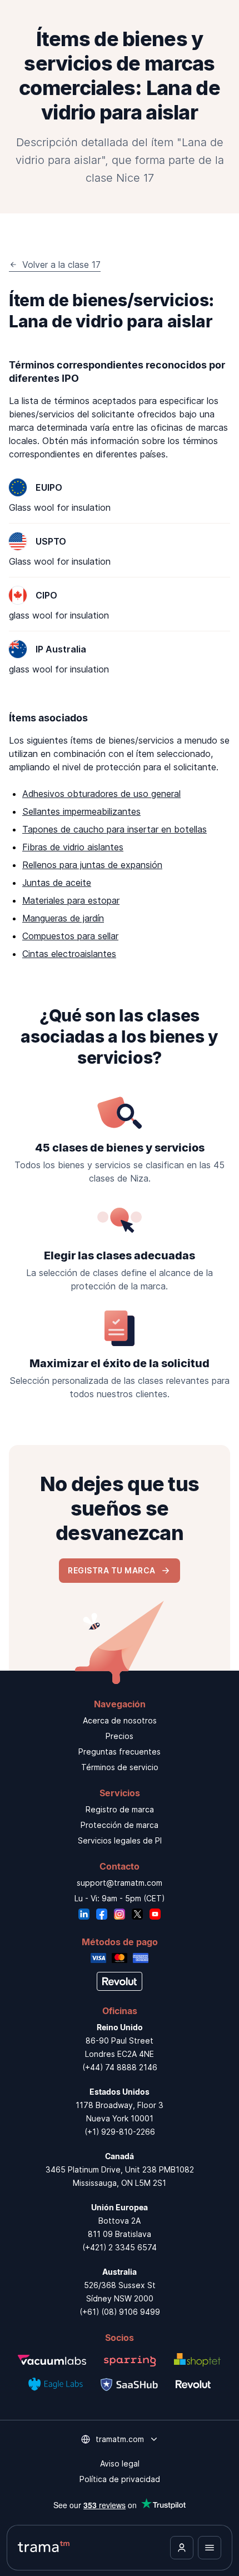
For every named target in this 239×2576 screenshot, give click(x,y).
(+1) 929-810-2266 (120, 2132)
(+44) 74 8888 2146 (120, 2067)
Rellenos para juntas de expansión (92, 865)
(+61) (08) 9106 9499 (120, 2312)
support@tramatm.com (120, 1883)
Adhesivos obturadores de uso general (101, 794)
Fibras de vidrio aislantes (73, 847)
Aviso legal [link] (120, 2463)
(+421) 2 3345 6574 (120, 2247)
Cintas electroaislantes (69, 954)
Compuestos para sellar (70, 936)
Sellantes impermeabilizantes (81, 811)
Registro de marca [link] (120, 1809)
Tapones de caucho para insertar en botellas (114, 829)
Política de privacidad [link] (120, 2479)
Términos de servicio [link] (120, 1767)
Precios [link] (120, 1736)
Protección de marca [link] (120, 1825)
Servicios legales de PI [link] (120, 1840)
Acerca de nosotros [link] (120, 1720)
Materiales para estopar (71, 900)
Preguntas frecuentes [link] (120, 1752)
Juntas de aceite (57, 883)
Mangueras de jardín (63, 918)
